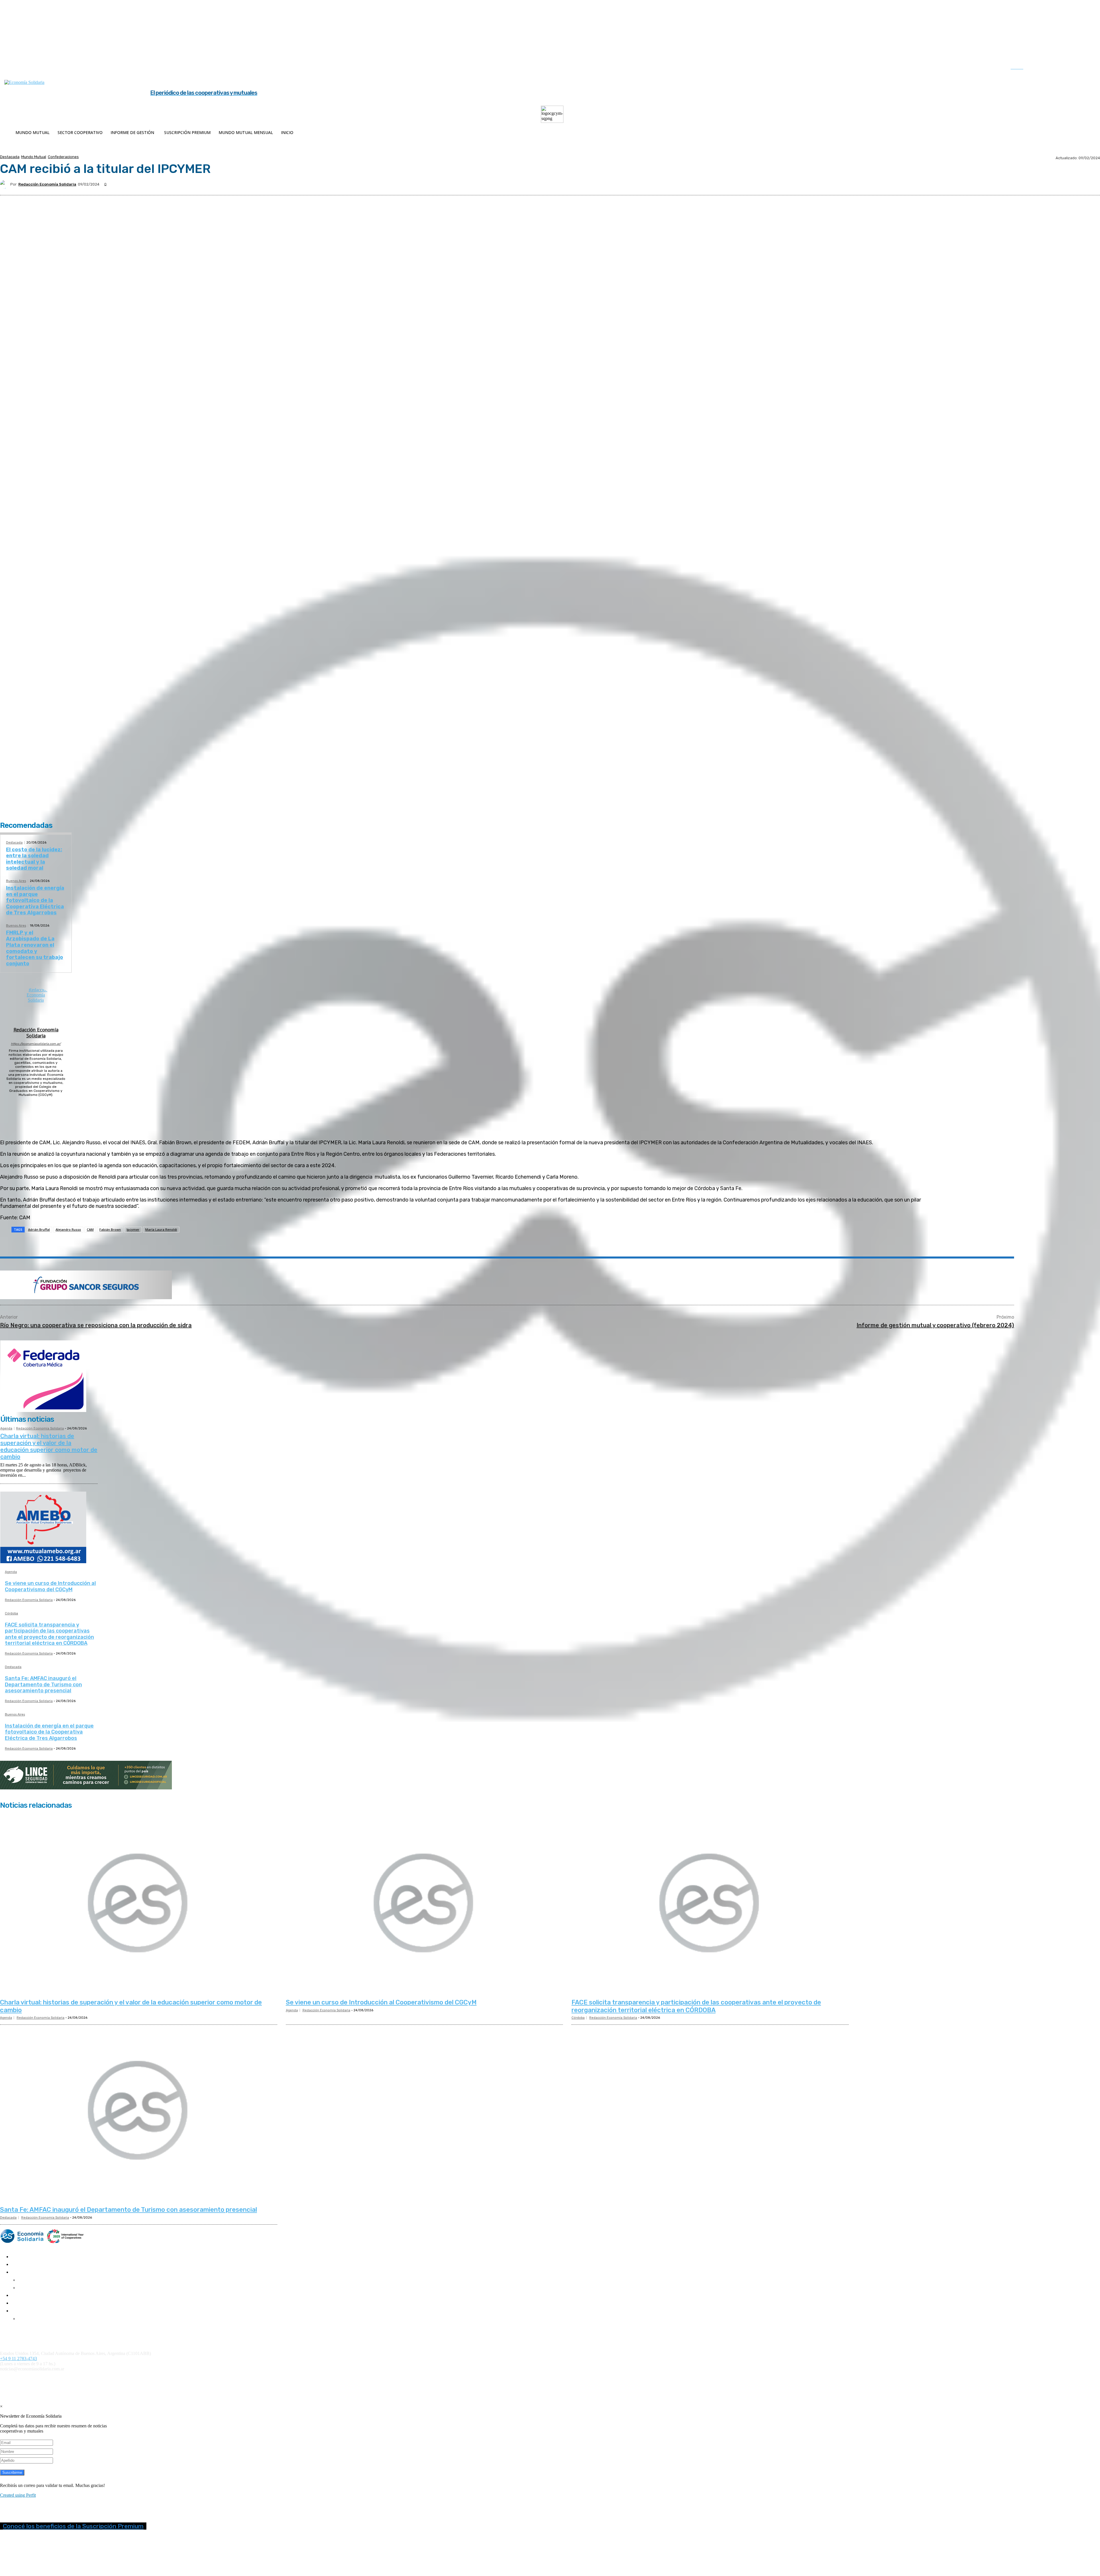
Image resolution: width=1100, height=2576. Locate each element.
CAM (90, 1229)
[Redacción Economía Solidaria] (5, 184)
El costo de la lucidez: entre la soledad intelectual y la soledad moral (34, 859)
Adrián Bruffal (39, 1229)
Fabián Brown (110, 1229)
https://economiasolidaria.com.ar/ (36, 1044)
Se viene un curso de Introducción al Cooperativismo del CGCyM (50, 1586)
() (249, 2379)
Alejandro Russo (68, 1229)
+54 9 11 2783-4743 (18, 2359)
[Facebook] (1041, 68)
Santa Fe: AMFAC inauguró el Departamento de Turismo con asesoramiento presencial (43, 1684)
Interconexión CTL (334, 2379)
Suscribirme (12, 2472)
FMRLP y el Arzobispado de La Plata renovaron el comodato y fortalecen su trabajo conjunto (35, 948)
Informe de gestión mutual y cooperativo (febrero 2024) (935, 1325)
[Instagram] (1053, 68)
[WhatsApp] (101, 1244)
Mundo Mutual (34, 157)
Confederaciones (63, 157)
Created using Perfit (18, 2495)
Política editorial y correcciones (26, 2333)
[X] (1077, 68)
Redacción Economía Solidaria (47, 184)
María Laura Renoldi (161, 1229)
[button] (1023, 67)
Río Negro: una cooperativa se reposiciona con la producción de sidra (96, 1325)
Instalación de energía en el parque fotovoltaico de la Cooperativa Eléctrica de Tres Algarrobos (35, 900)
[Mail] (36, 1102)
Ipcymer (133, 1229)
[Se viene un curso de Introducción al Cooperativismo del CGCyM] (425, 1904)
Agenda (6, 1428)
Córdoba (11, 1614)
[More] (143, 1244)
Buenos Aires (16, 881)
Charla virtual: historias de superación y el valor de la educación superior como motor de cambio (49, 1446)
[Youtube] (1088, 68)
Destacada (10, 157)
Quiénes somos (12, 2329)
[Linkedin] (1064, 68)
